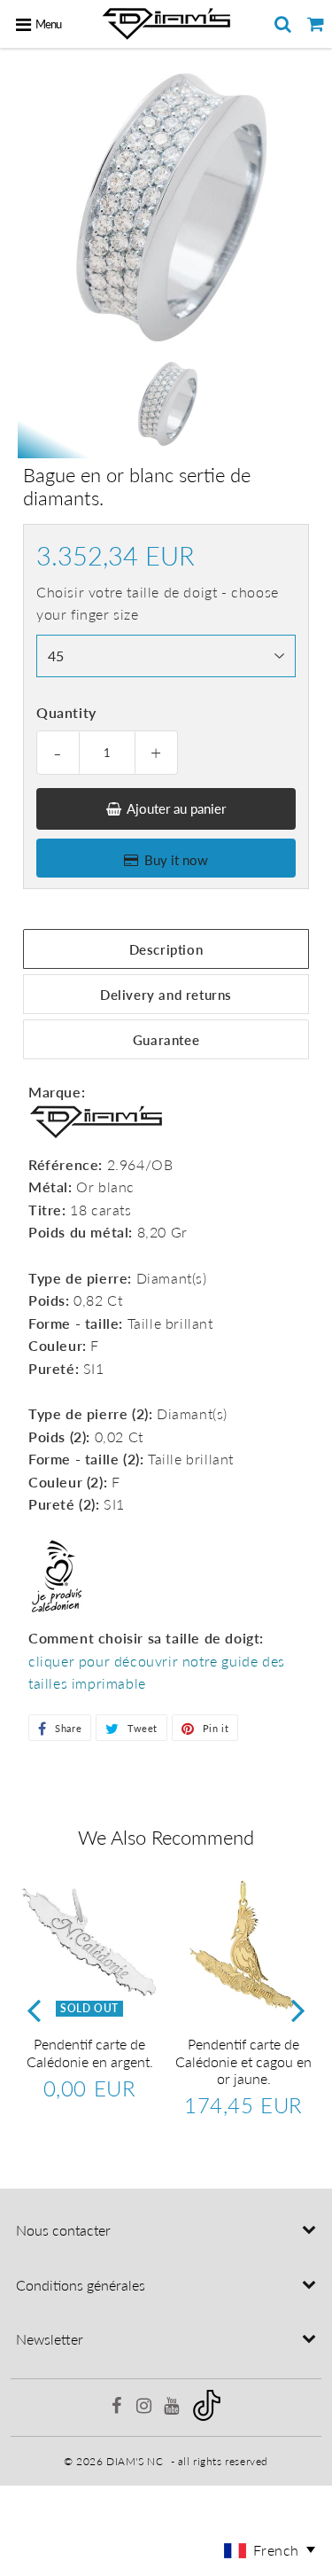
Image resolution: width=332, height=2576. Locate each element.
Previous (34, 2010)
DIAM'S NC (135, 2461)
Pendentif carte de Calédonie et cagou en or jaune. (243, 2061)
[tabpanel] (166, 404)
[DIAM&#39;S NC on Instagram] (146, 2408)
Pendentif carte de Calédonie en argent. (90, 2052)
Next (298, 2010)
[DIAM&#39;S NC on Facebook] (119, 2408)
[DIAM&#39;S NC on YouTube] (173, 2408)
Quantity (66, 712)
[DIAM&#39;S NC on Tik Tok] (207, 2417)
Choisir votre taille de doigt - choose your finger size (158, 603)
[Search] (283, 24)
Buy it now (176, 860)
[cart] (316, 24)
